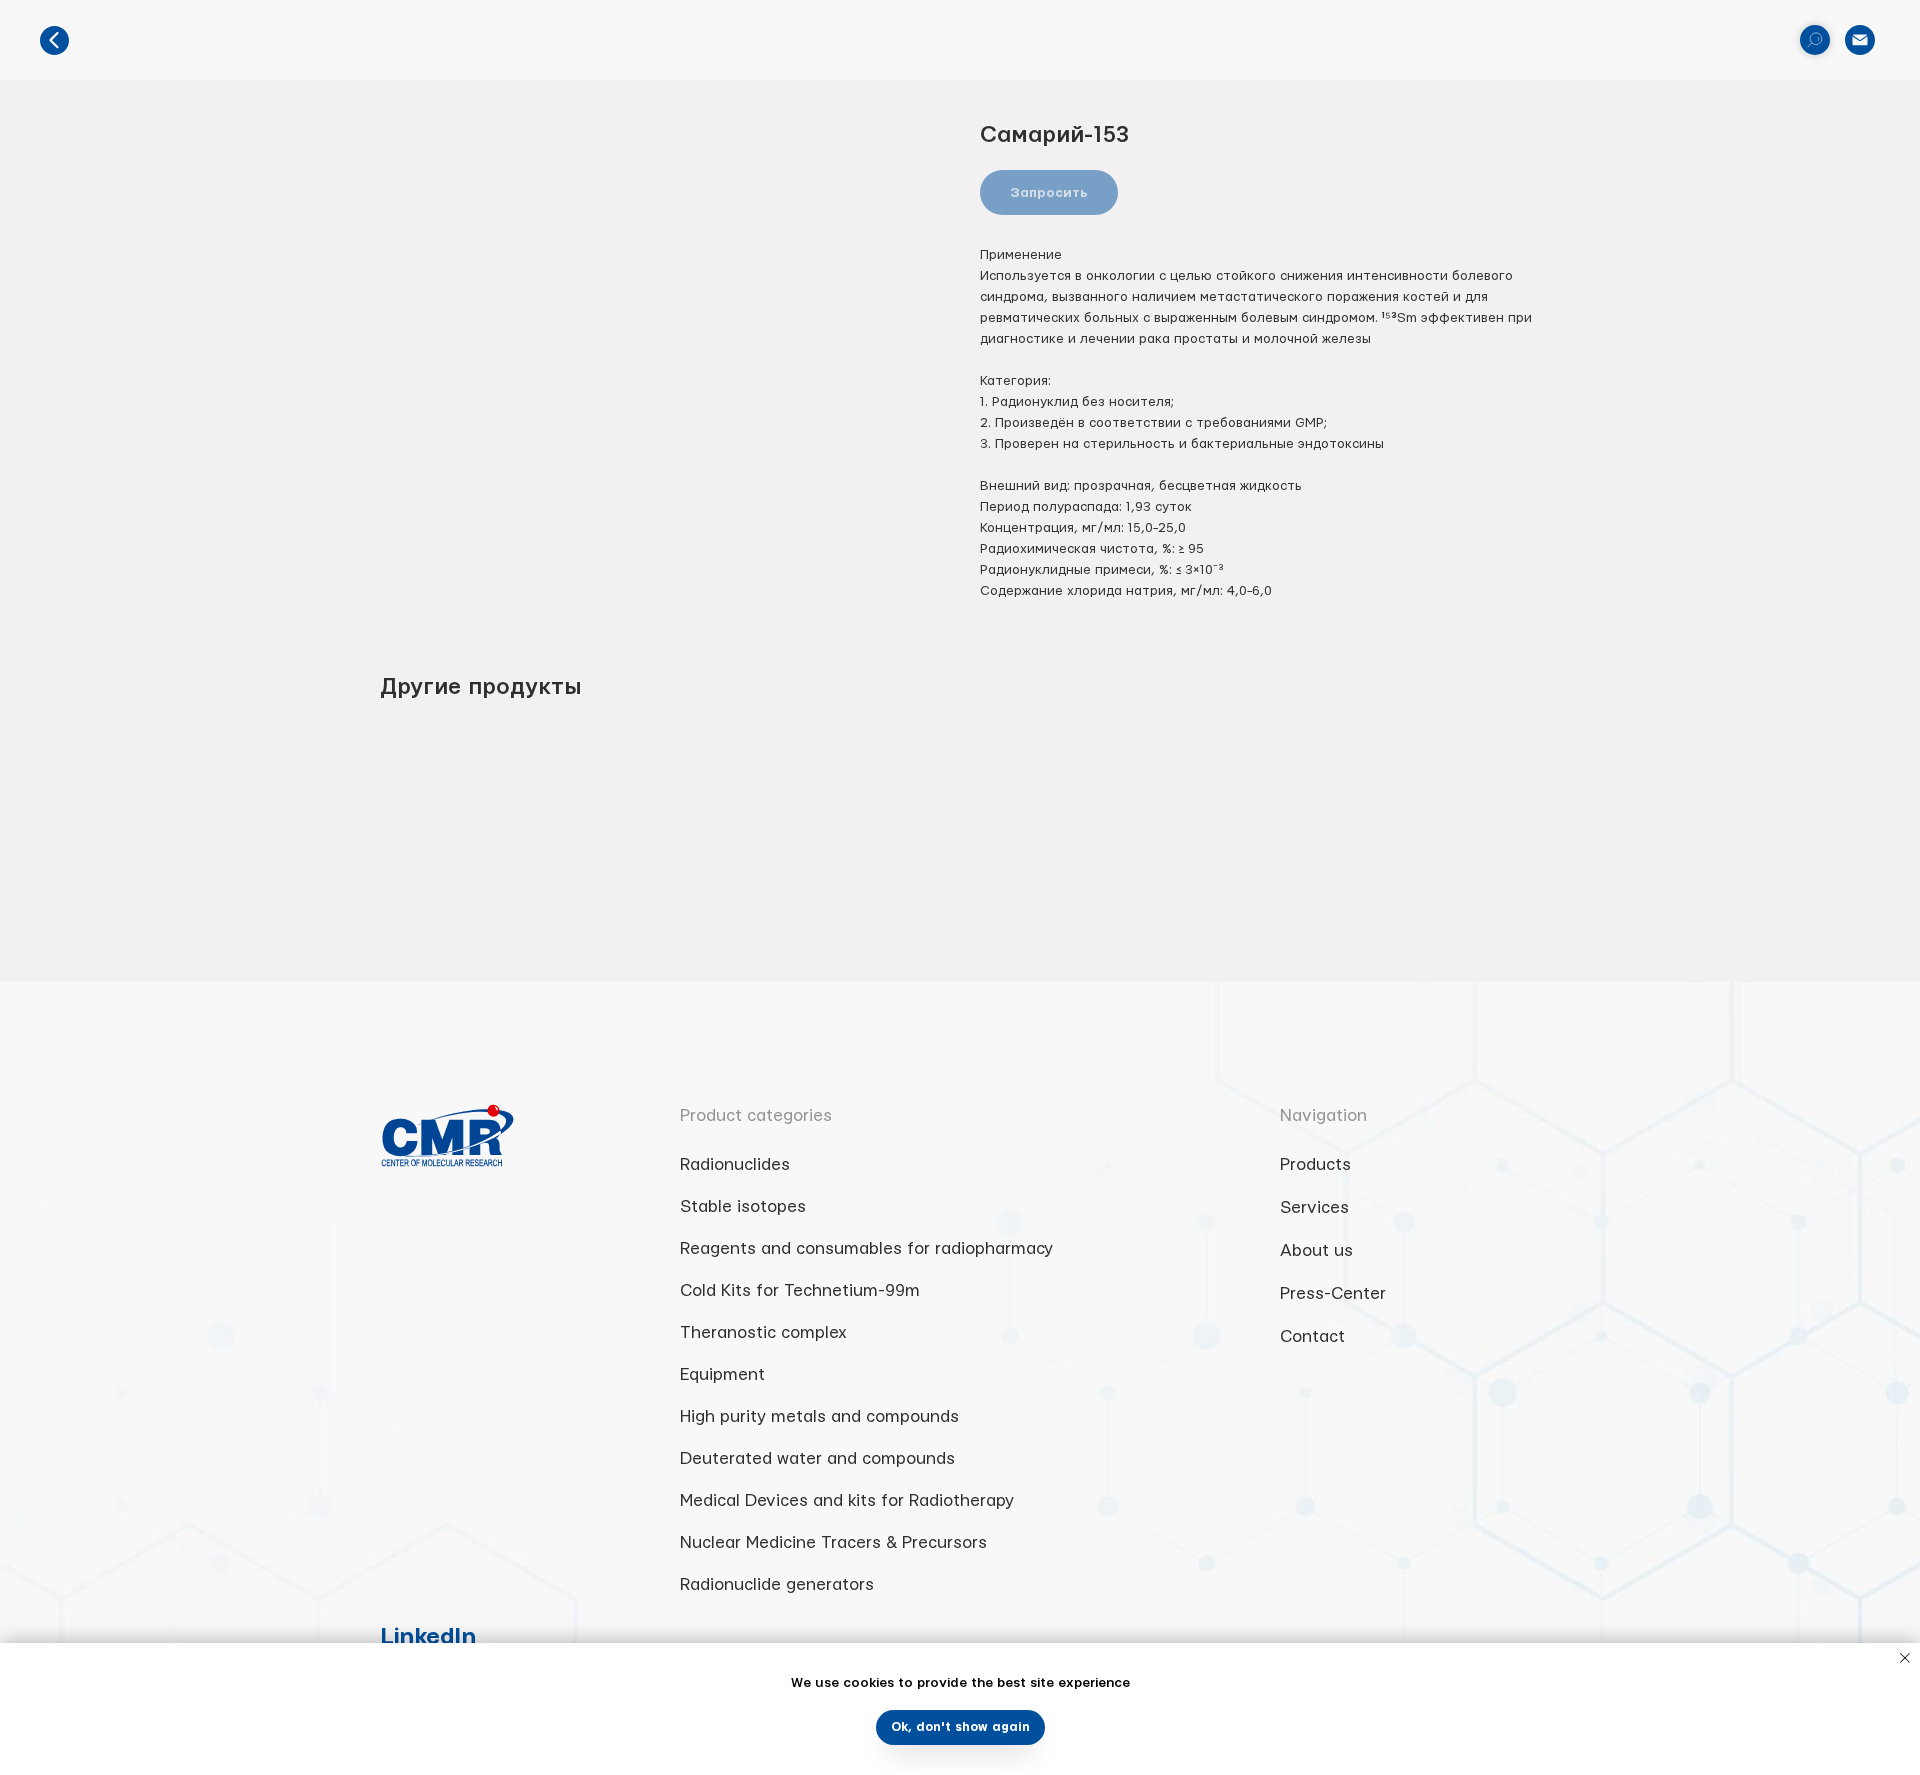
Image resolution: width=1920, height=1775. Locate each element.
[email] (1860, 40)
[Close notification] (1905, 1658)
